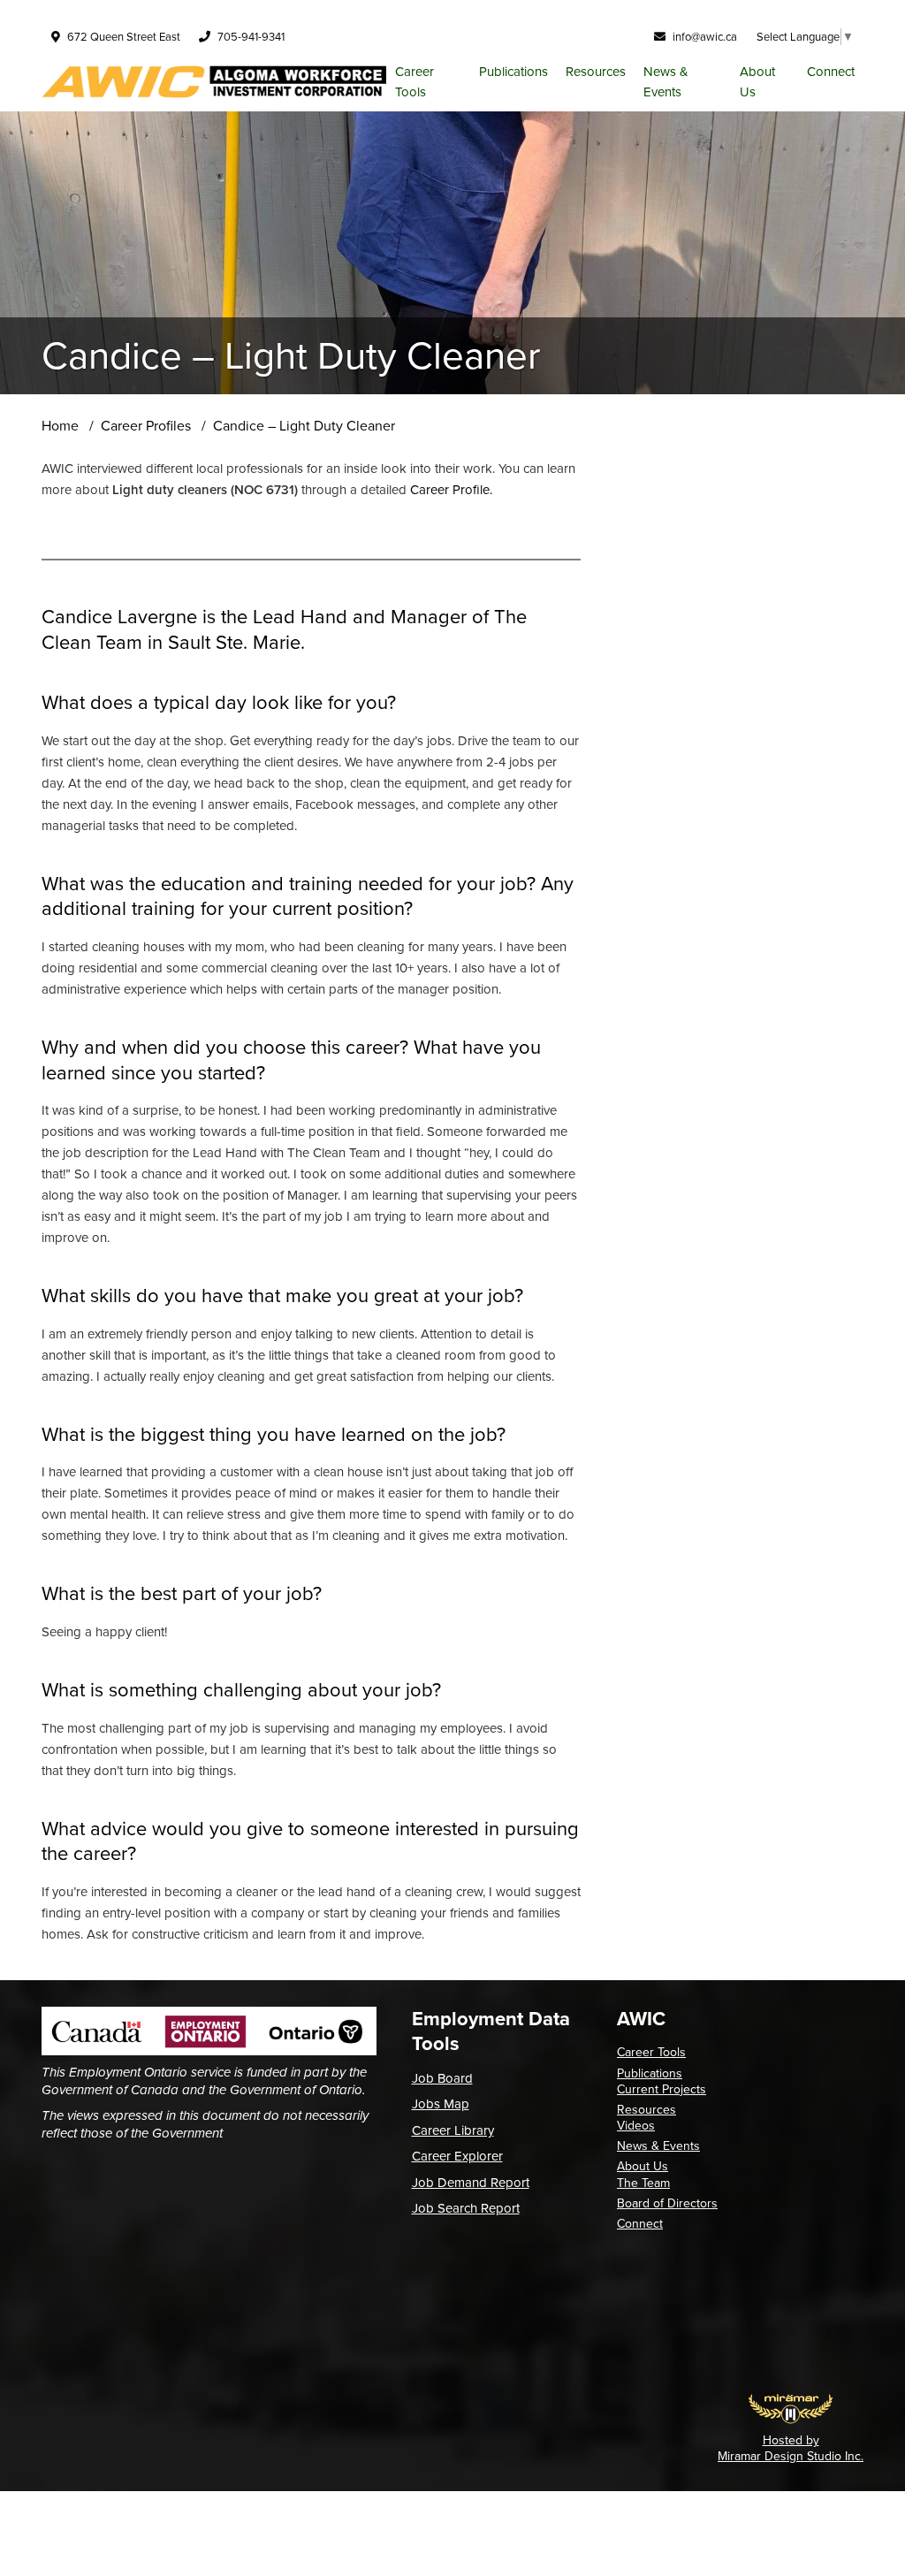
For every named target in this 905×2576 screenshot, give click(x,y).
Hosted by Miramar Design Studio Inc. (791, 2448)
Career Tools (414, 82)
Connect (831, 72)
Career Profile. (451, 490)
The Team (643, 2183)
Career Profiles (146, 426)
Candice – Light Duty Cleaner (304, 426)
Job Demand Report (471, 2183)
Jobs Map (441, 2104)
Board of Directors (667, 2203)
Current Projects (662, 2089)
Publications (513, 72)
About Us (757, 82)
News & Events (666, 82)
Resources (596, 72)
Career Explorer (457, 2156)
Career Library (453, 2130)
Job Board (442, 2078)
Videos (636, 2126)
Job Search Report (466, 2208)
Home (60, 426)
